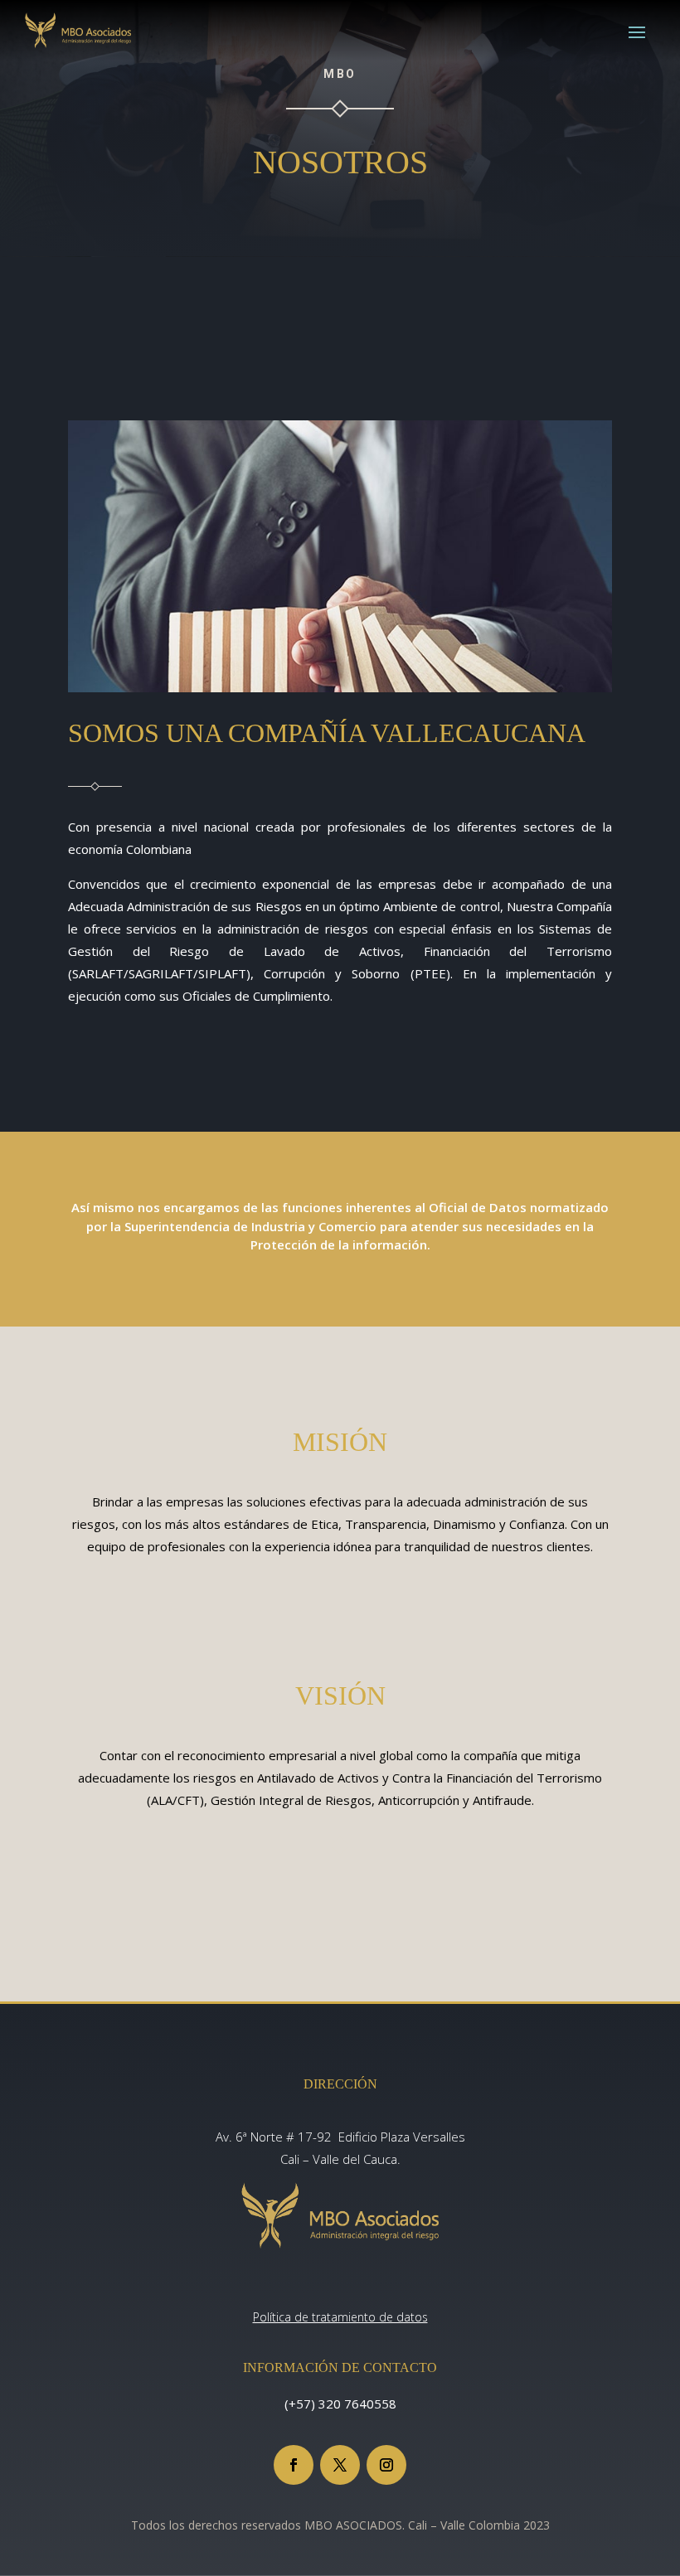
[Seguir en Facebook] (294, 2465)
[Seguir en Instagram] (386, 2465)
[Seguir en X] (340, 2465)
